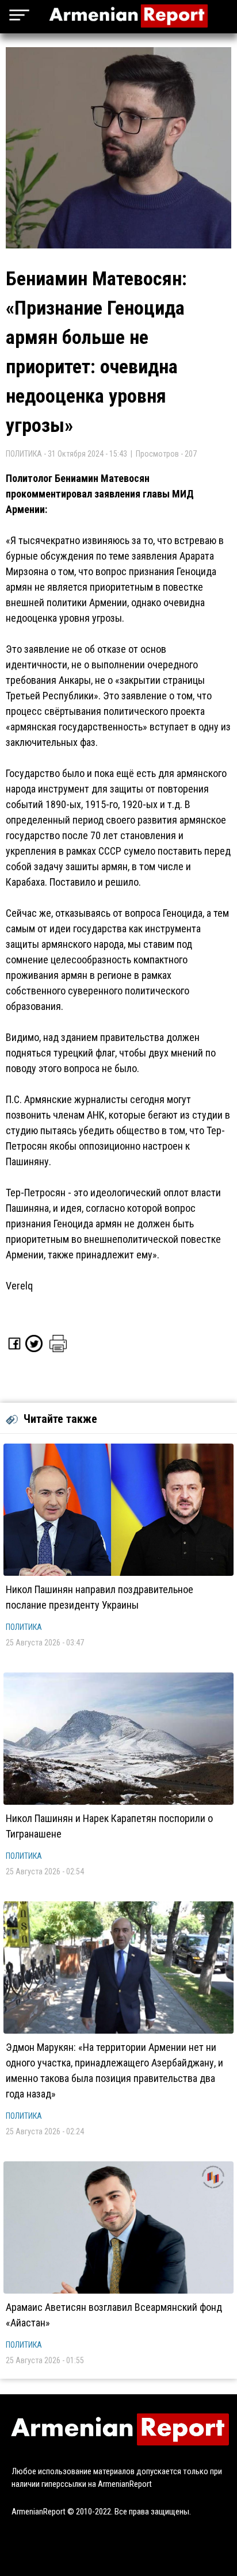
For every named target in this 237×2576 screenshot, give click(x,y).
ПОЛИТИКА (24, 1627)
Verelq (19, 1286)
